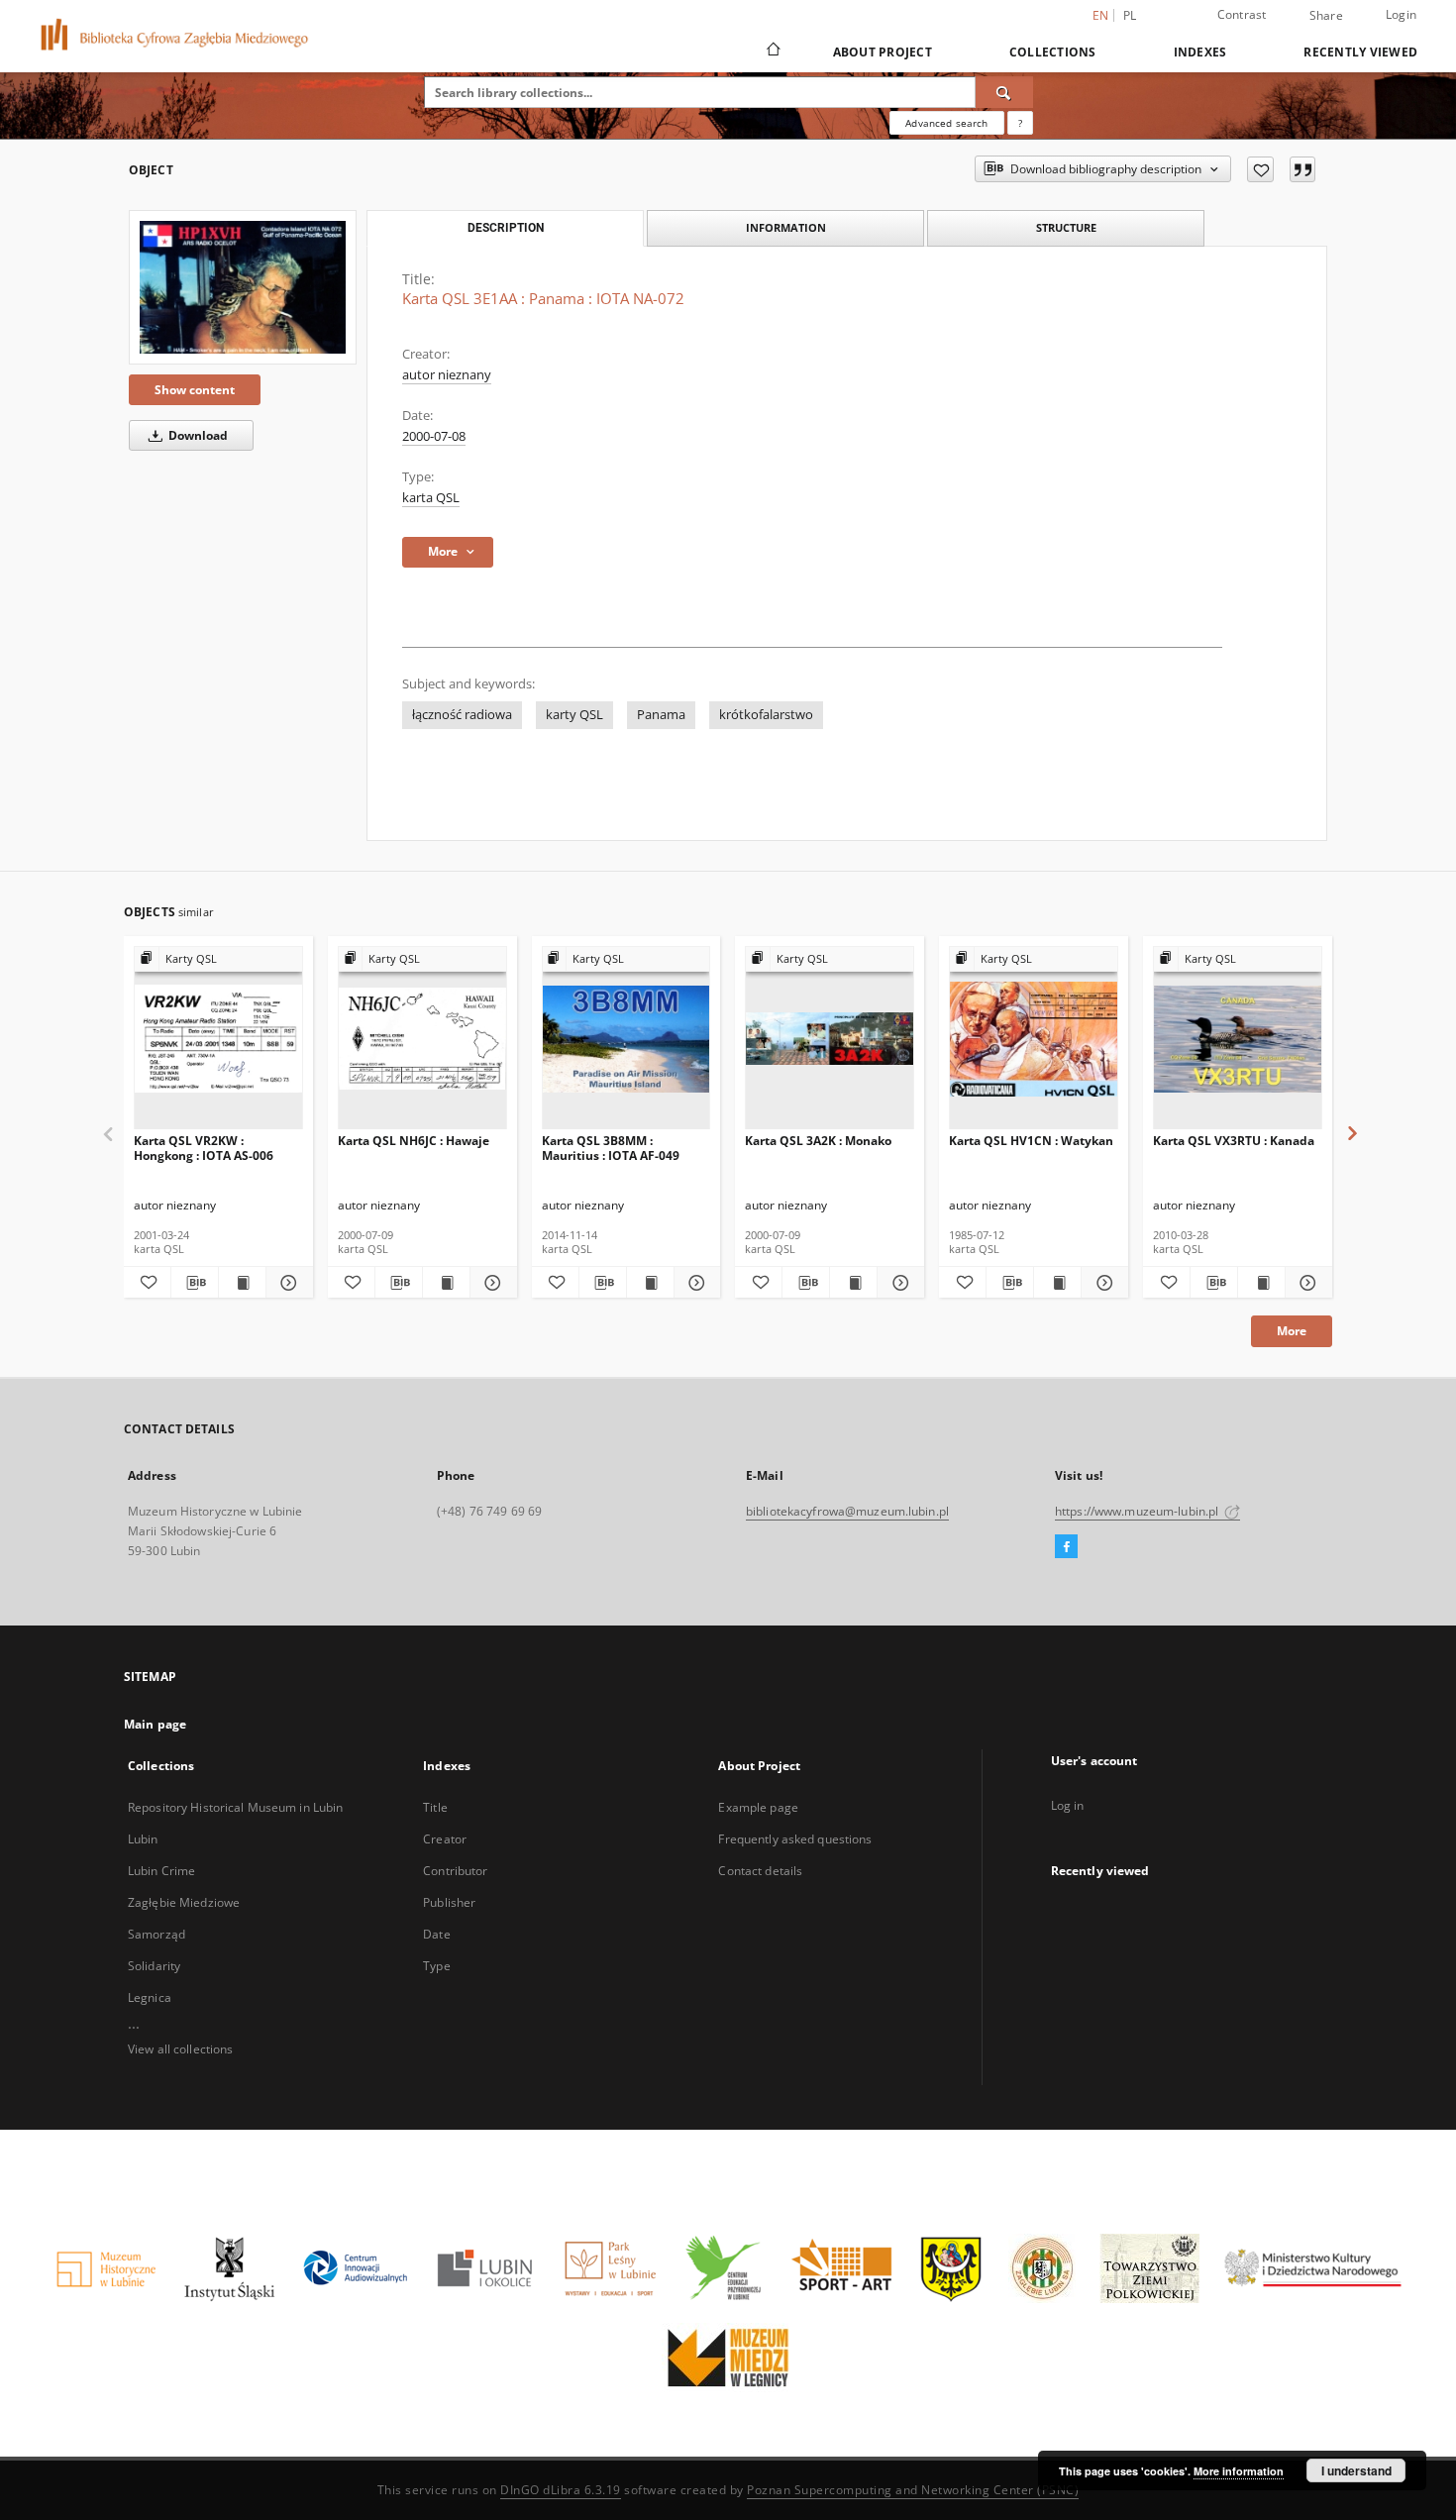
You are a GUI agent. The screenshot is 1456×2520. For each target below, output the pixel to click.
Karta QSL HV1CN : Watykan (1031, 1141)
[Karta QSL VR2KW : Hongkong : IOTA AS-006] (218, 1039)
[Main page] (772, 52)
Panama (661, 715)
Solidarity (154, 1966)
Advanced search (946, 123)
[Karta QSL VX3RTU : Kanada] (1238, 1039)
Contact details (760, 1871)
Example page (758, 1807)
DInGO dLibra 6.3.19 (561, 2490)
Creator (445, 1839)
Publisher (449, 1902)
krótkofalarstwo (766, 715)
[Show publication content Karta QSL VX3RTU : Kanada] (1261, 1283)
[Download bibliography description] (195, 1283)
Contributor (455, 1871)
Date (436, 1934)
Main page (155, 1724)
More (1292, 1331)
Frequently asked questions (795, 1839)
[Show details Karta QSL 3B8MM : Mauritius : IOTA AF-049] (695, 1283)
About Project (883, 52)
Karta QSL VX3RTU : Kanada (1234, 1141)
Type (436, 1966)
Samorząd (156, 1934)
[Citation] (1302, 169)
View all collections (180, 2049)
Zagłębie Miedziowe (184, 1902)
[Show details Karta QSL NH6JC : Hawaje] (491, 1283)
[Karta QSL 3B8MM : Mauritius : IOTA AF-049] (626, 1039)
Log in (1068, 1805)
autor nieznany (447, 375)
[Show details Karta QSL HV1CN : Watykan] (1102, 1283)
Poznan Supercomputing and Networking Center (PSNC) (913, 2490)
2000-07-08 (434, 436)
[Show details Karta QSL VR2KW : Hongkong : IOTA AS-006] (287, 1283)
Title (435, 1807)
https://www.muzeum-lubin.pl (1138, 1511)
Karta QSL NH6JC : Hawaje (414, 1141)
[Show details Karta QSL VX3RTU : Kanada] (1306, 1283)
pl (1130, 15)
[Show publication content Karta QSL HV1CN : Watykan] (1057, 1283)
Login (1401, 14)
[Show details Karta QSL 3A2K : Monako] (898, 1283)
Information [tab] (786, 227)
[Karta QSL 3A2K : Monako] (830, 1039)
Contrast (1242, 14)
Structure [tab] (1066, 227)
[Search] (1004, 92)
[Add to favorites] (1260, 169)
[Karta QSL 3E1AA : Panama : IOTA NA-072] (243, 287)
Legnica (150, 1997)
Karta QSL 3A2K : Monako (818, 1141)
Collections (1053, 52)
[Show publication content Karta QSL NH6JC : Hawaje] (446, 1283)
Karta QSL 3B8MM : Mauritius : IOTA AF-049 (611, 1148)
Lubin (143, 1839)
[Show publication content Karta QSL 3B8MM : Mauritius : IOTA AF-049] (650, 1283)
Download (197, 435)
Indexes (1200, 52)
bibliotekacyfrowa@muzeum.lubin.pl (847, 1511)
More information (1239, 2471)
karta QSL (431, 498)
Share (1326, 16)
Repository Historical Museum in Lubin (235, 1807)
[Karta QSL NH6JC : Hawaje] (422, 1039)
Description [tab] (506, 228)
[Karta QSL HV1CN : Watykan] (1034, 1039)
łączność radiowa (462, 715)
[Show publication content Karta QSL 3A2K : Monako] (853, 1283)
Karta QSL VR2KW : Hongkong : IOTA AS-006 (204, 1148)
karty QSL (574, 715)
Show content (195, 390)
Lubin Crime (161, 1871)
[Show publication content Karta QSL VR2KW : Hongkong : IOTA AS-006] (242, 1283)
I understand (1356, 2470)
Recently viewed (1360, 52)
